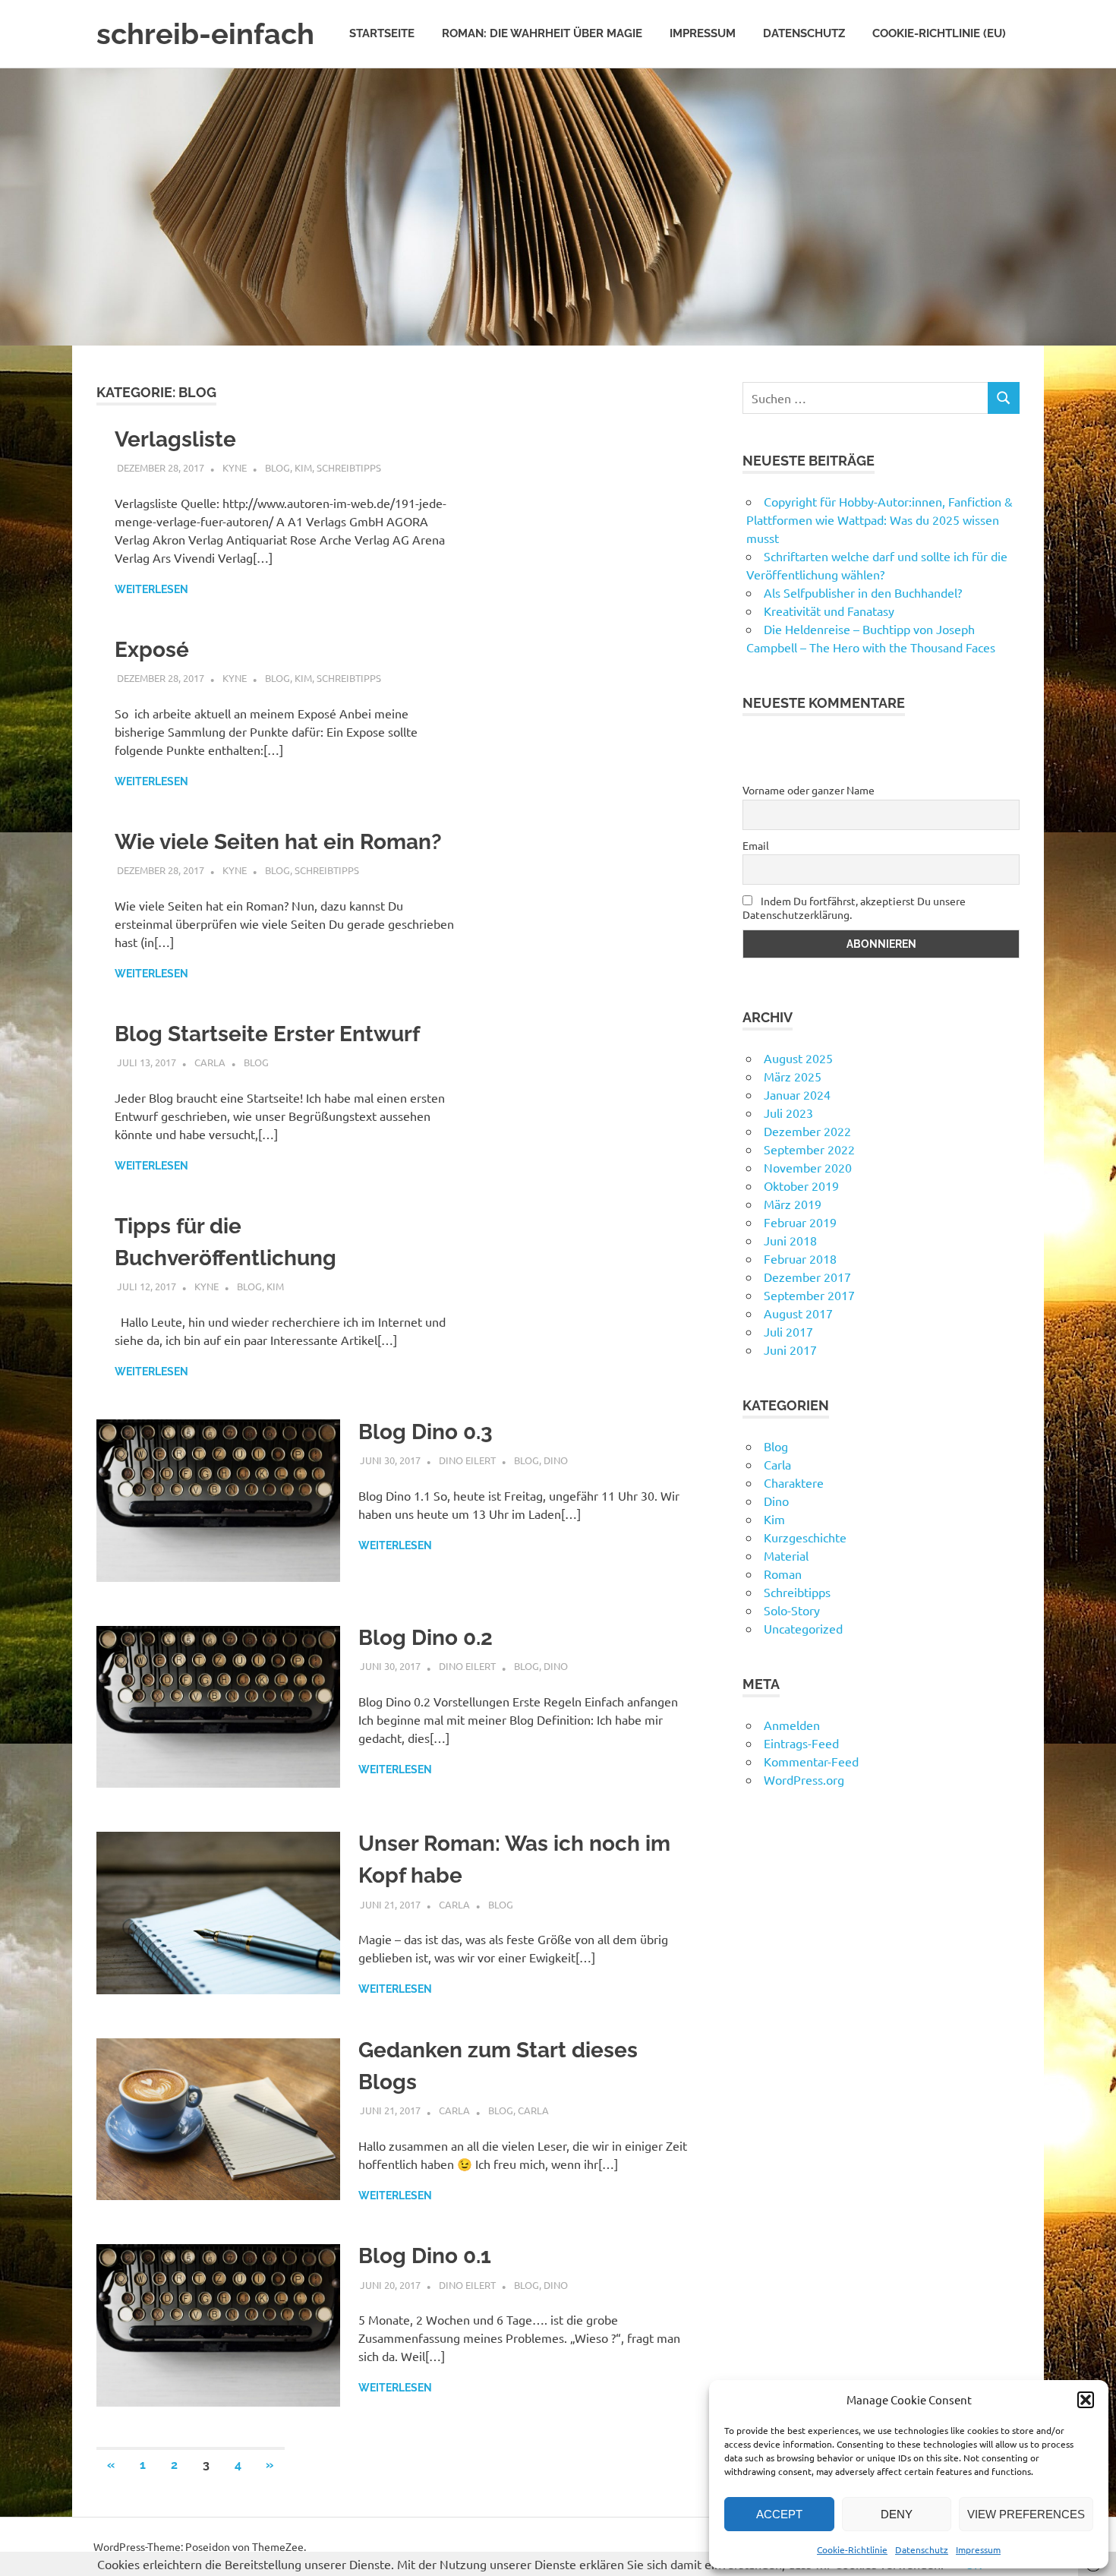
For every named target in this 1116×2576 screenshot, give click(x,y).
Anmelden (792, 1725)
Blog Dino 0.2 (426, 1638)
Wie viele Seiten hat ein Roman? (278, 842)
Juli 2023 (788, 1113)
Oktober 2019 (801, 1185)
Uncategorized (803, 1628)
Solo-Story (792, 1610)
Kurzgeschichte (805, 1537)
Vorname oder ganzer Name (809, 790)
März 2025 (793, 1076)
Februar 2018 (800, 1258)
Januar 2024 (797, 1094)
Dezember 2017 (807, 1277)
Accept (779, 2514)
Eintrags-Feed (801, 1743)
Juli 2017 (788, 1331)
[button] (1086, 2400)
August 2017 (798, 1313)
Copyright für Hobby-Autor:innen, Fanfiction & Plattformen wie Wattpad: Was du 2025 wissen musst (880, 519)
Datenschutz (922, 2549)
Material (786, 1555)
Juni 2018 (790, 1240)
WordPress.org (804, 1779)
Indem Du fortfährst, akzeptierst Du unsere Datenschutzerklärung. (854, 908)
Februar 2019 (800, 1222)
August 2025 (798, 1058)
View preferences (1026, 2514)
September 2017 (809, 1295)
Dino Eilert (467, 1460)
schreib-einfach (205, 34)
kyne (235, 467)
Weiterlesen (151, 589)
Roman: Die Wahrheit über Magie (542, 33)
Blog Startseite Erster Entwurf (267, 1034)
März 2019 (793, 1204)
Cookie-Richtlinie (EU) (939, 33)
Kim (303, 467)
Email (756, 845)
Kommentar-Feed (811, 1761)
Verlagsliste (175, 439)
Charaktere (794, 1482)
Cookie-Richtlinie (852, 2549)
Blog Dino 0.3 (426, 1432)
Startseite (382, 33)
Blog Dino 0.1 (425, 2256)
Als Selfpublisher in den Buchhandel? (863, 592)
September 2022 (809, 1149)
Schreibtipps (349, 467)
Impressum (978, 2549)
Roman (783, 1574)
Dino (556, 1460)
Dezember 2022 (807, 1131)
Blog (277, 467)
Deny (897, 2514)
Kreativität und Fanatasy (829, 611)
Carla (210, 1062)
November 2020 (808, 1167)
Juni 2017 (790, 1350)
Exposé (152, 650)
